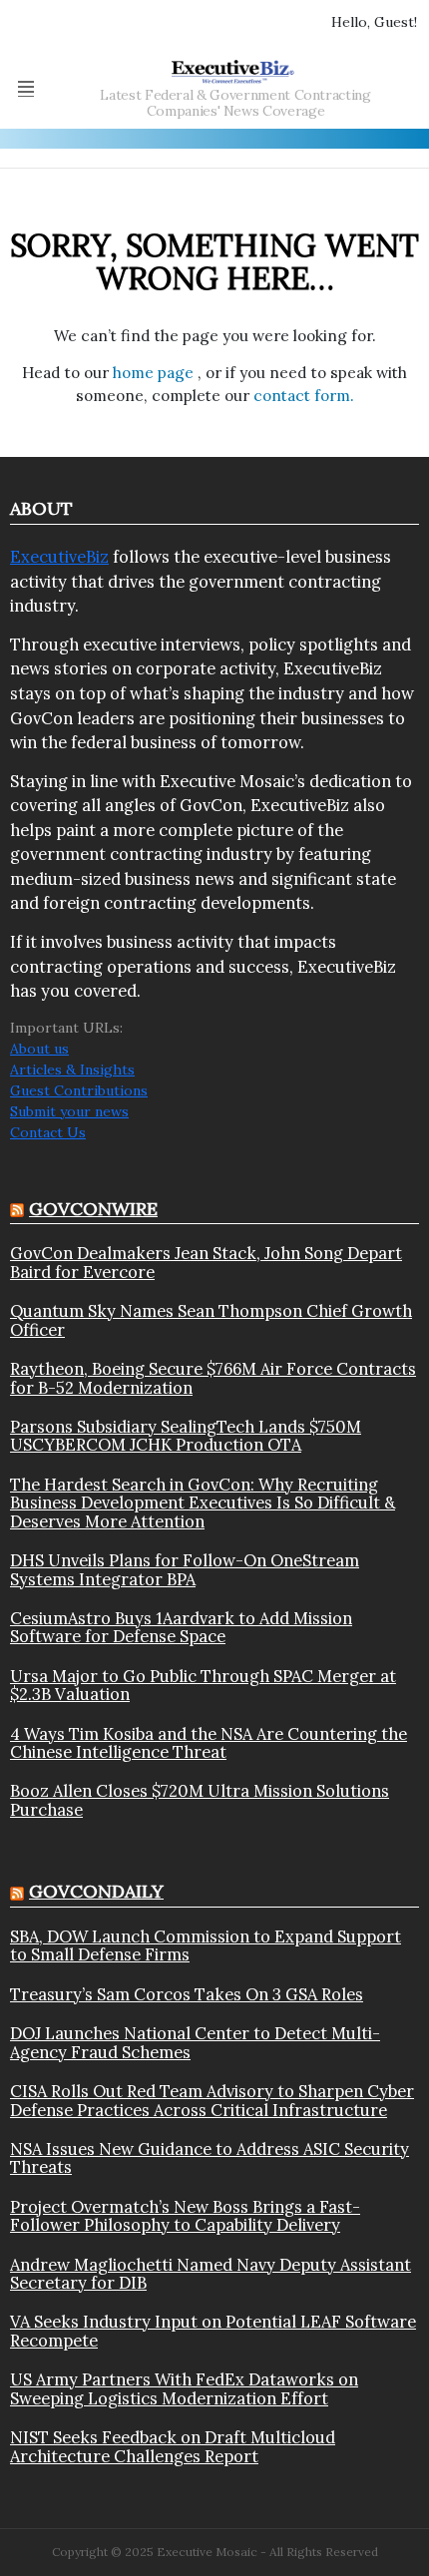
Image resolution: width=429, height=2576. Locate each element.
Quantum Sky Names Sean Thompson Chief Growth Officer (211, 1320)
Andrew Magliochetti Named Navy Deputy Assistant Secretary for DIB (211, 2274)
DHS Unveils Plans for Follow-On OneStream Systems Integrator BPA (185, 1570)
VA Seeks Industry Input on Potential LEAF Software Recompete (213, 2331)
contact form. (304, 396)
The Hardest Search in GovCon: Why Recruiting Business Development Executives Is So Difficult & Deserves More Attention (203, 1503)
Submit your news (69, 1111)
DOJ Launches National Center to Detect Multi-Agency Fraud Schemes (195, 2043)
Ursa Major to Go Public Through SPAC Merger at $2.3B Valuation (203, 1686)
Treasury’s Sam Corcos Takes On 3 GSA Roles (187, 1994)
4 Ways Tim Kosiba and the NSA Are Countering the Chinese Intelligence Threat (209, 1743)
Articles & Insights (72, 1070)
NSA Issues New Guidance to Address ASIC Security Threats (210, 2158)
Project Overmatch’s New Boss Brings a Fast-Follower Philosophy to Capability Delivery (185, 2216)
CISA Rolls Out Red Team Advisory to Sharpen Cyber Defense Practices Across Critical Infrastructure (212, 2101)
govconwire (93, 1209)
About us (39, 1049)
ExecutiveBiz (59, 557)
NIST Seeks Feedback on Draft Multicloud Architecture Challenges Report (173, 2447)
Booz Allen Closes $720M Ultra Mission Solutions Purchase (200, 1800)
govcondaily (96, 1891)
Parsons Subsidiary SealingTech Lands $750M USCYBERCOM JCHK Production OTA (186, 1436)
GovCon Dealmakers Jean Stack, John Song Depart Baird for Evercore (206, 1263)
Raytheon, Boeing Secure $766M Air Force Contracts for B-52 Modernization (213, 1378)
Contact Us (48, 1132)
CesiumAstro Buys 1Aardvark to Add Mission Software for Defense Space (181, 1628)
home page (155, 373)
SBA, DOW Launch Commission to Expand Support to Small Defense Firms (206, 1946)
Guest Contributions (79, 1090)
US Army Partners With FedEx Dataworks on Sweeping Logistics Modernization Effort (184, 2389)
